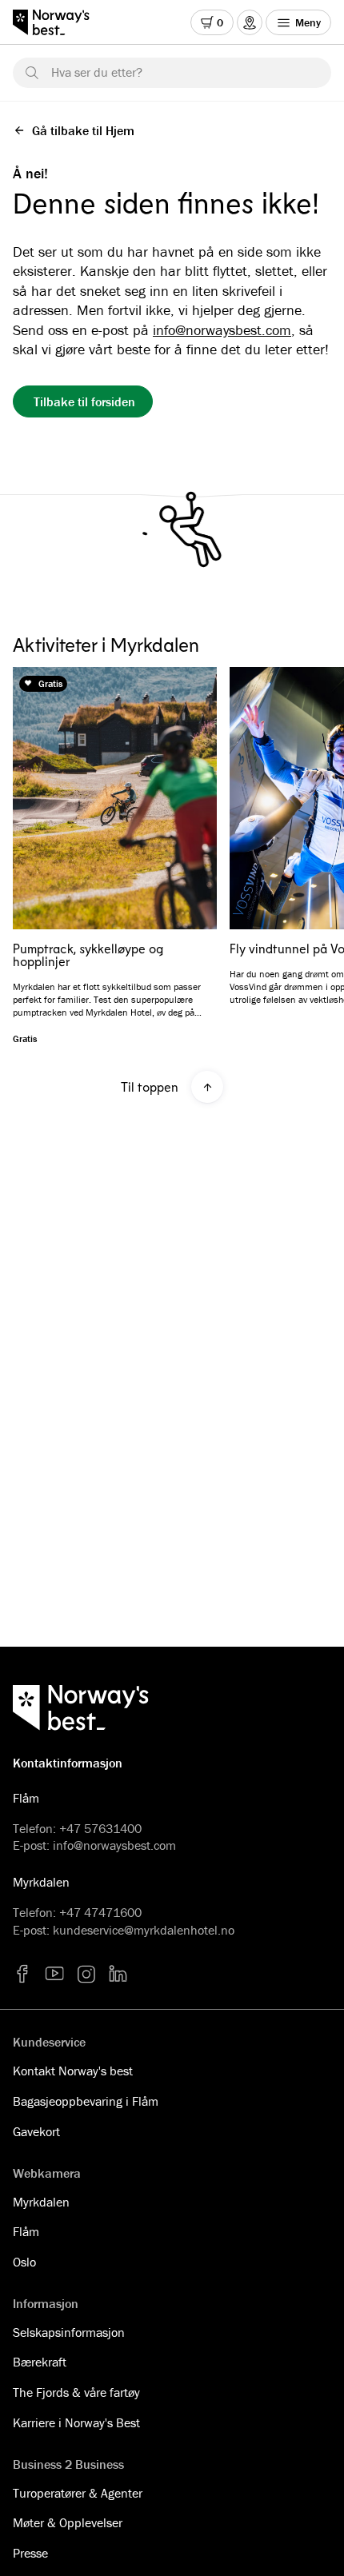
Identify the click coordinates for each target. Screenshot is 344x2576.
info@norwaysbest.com (222, 330)
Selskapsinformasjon (69, 2332)
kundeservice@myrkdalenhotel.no (144, 1930)
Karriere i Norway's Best (76, 2422)
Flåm (26, 2231)
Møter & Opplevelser (68, 2522)
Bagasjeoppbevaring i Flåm (86, 2101)
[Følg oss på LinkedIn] (118, 1974)
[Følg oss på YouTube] (54, 1974)
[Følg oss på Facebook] (22, 1974)
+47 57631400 (100, 1828)
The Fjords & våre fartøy (76, 2392)
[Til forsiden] (59, 22)
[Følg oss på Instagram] (86, 1974)
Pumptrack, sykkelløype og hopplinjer (88, 955)
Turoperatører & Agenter (78, 2493)
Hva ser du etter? (97, 72)
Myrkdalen (41, 2202)
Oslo (24, 2262)
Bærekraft (40, 2362)
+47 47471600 (100, 1912)
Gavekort (36, 2131)
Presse (30, 2553)
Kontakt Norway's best (73, 2071)
